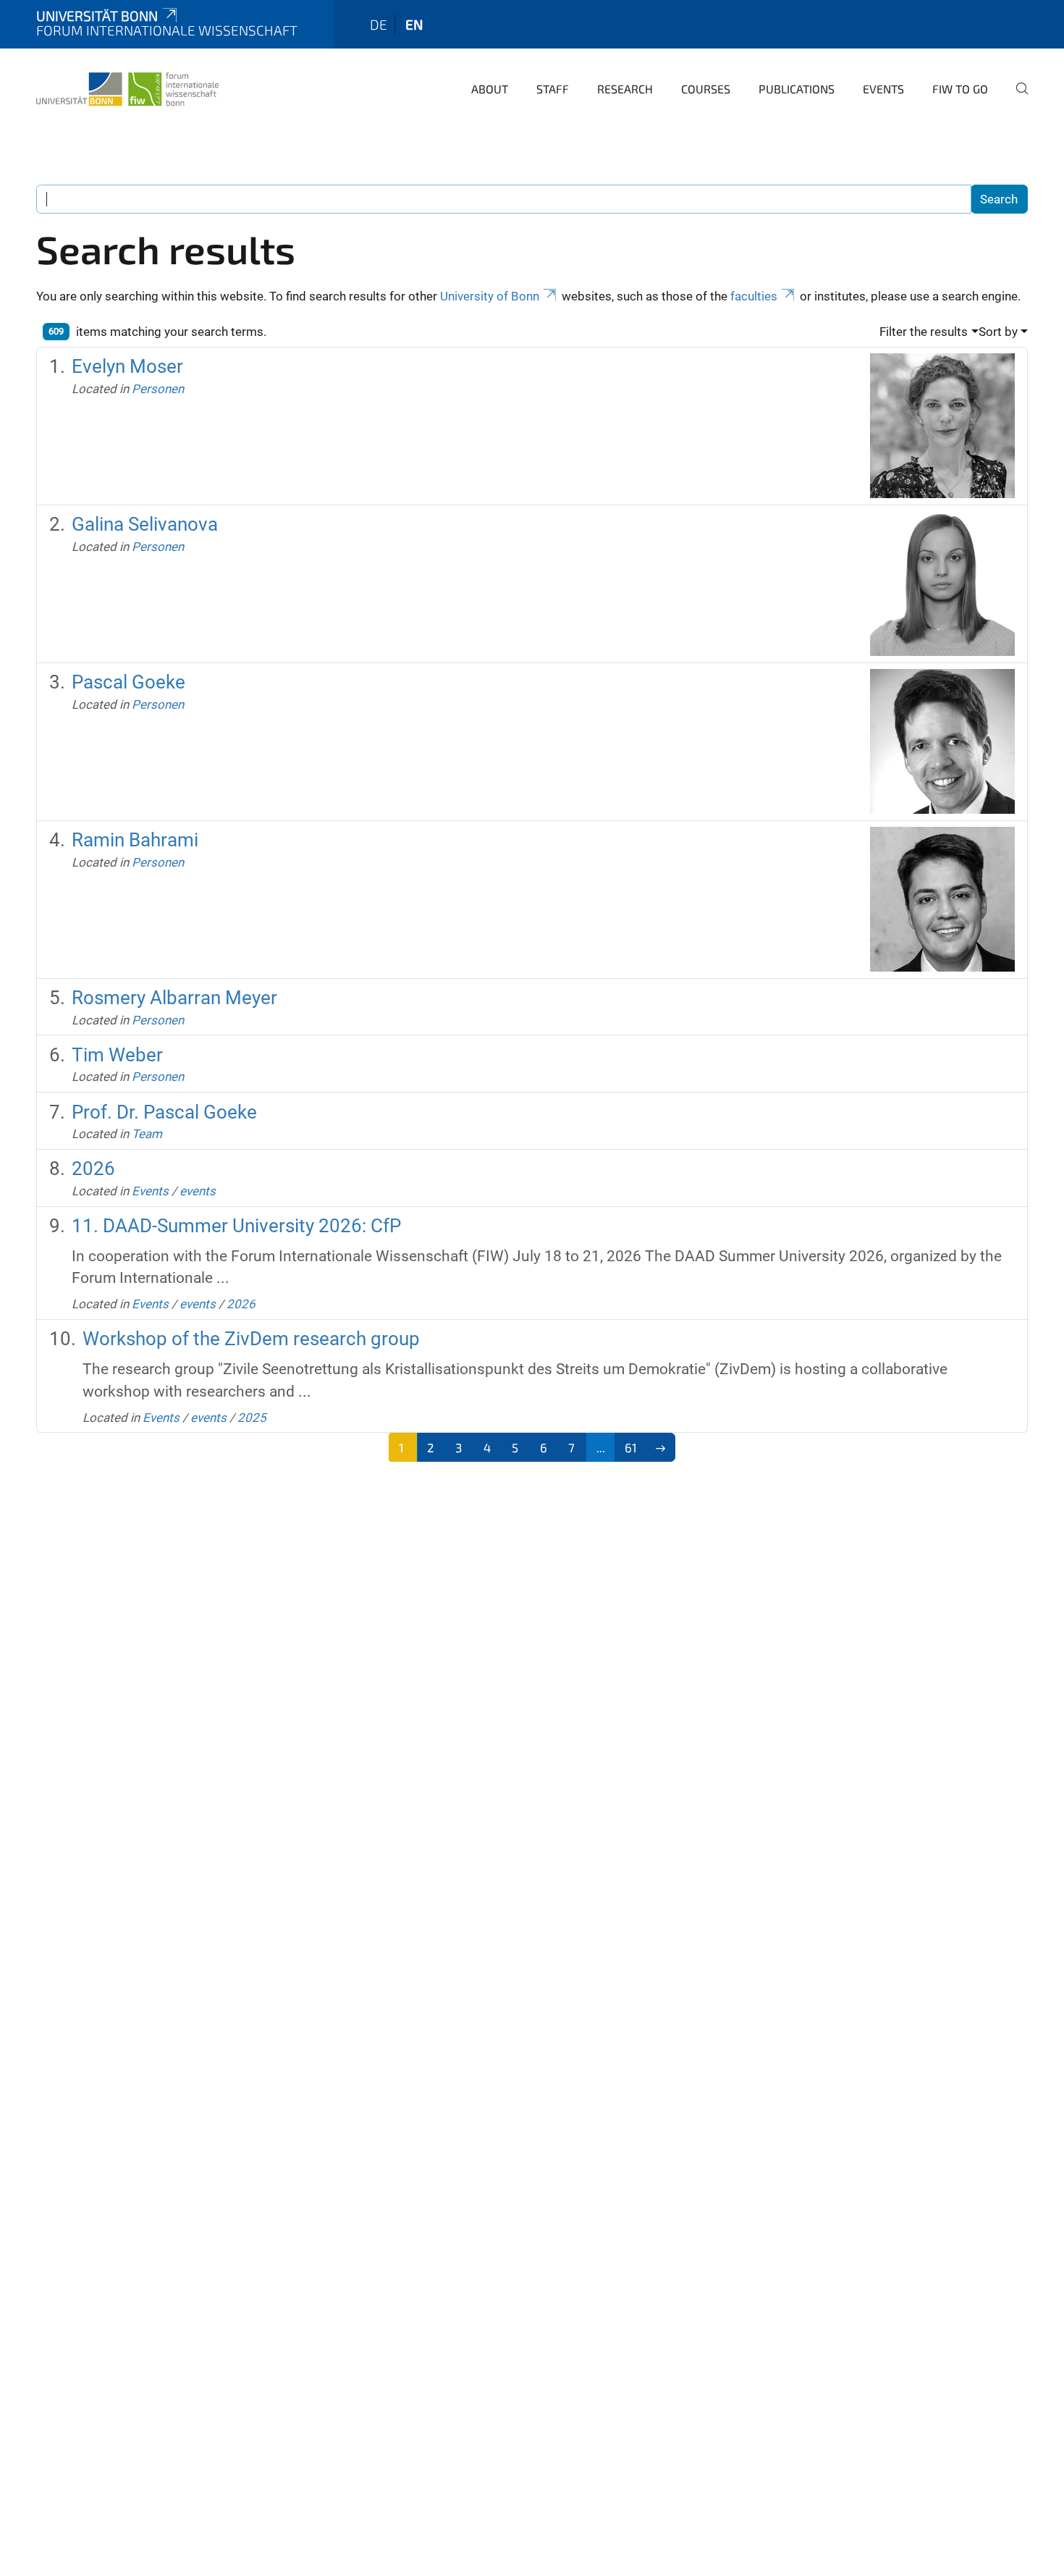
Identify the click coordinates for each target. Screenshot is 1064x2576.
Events (883, 89)
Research (625, 89)
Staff (553, 89)
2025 (252, 1418)
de (379, 24)
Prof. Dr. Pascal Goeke (164, 1112)
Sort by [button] (998, 332)
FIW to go (960, 89)
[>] (661, 1447)
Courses (706, 89)
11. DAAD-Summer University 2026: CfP (236, 1226)
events (198, 1191)
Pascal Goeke (128, 682)
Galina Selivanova (145, 524)
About (490, 89)
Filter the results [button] (924, 332)
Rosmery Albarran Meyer (174, 998)
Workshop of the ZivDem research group (251, 1339)
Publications (797, 89)
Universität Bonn (97, 16)
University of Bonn (490, 296)
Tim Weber (117, 1055)
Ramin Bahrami (135, 840)
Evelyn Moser (127, 366)
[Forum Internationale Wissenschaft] (127, 87)
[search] (1016, 98)
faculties (754, 296)
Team (147, 1134)
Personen (158, 389)
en (414, 24)
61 (631, 1447)
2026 (93, 1169)
